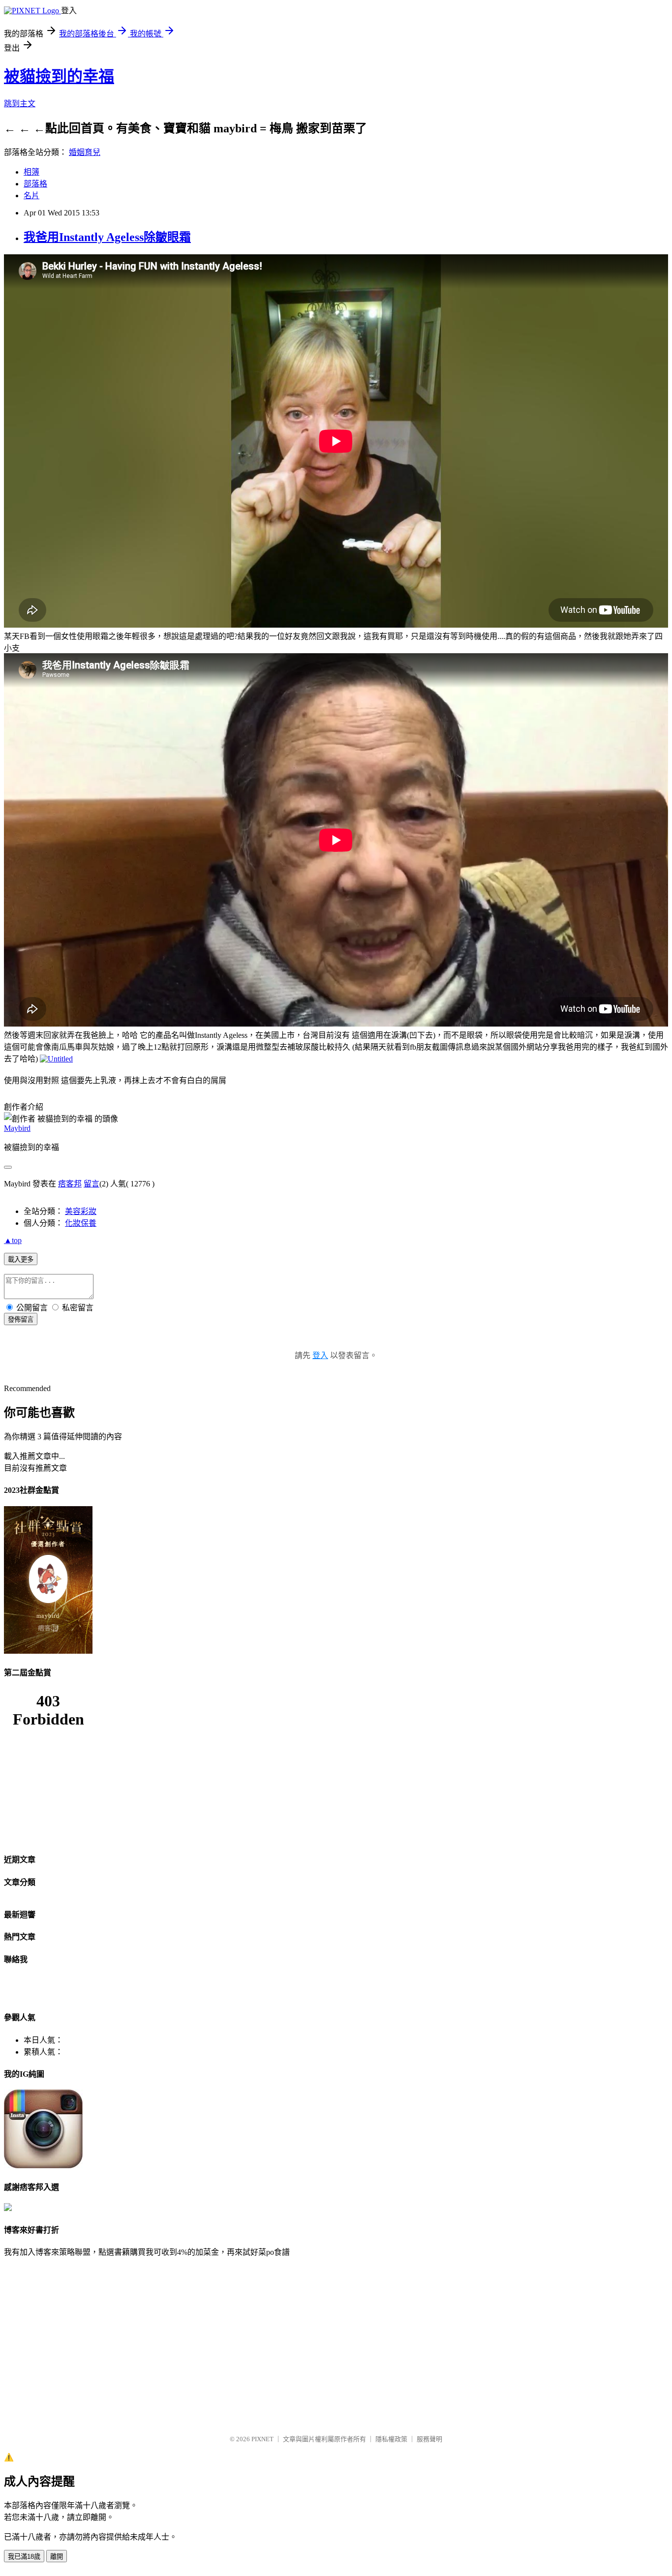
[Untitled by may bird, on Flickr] (56, 1059)
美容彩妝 (81, 1211)
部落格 (35, 184)
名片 (31, 196)
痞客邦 (70, 1184)
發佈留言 (21, 1319)
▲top (13, 1240)
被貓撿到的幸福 (59, 76)
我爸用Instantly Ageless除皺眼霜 (107, 237)
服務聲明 (429, 2439)
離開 (57, 2557)
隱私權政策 (391, 2439)
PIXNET (262, 2439)
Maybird (17, 1128)
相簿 (31, 172)
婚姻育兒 (85, 152)
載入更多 (21, 1259)
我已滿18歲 (24, 2557)
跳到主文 (20, 104)
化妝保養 (81, 1223)
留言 (92, 1184)
